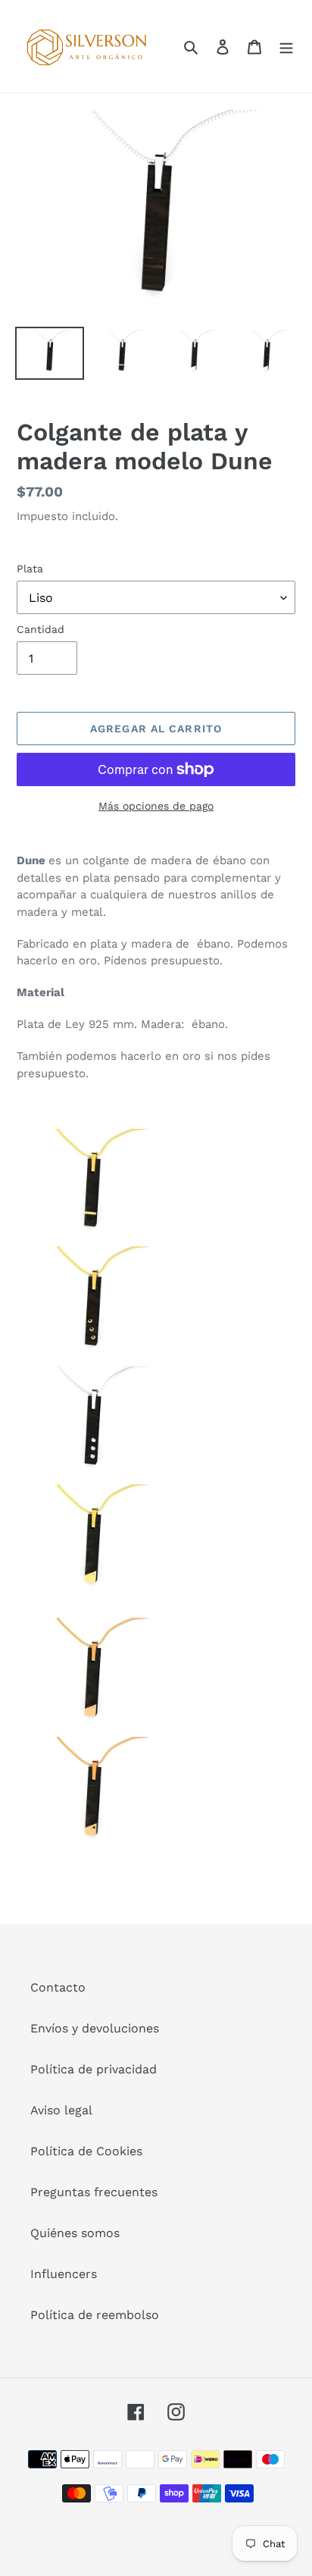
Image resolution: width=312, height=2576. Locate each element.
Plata (30, 569)
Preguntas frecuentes (94, 2192)
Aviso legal (61, 2110)
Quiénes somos (75, 2233)
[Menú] (286, 46)
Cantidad (41, 629)
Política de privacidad (94, 2069)
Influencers (64, 2274)
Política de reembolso (95, 2315)
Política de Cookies (86, 2151)
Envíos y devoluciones (95, 2028)
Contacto (58, 1987)
